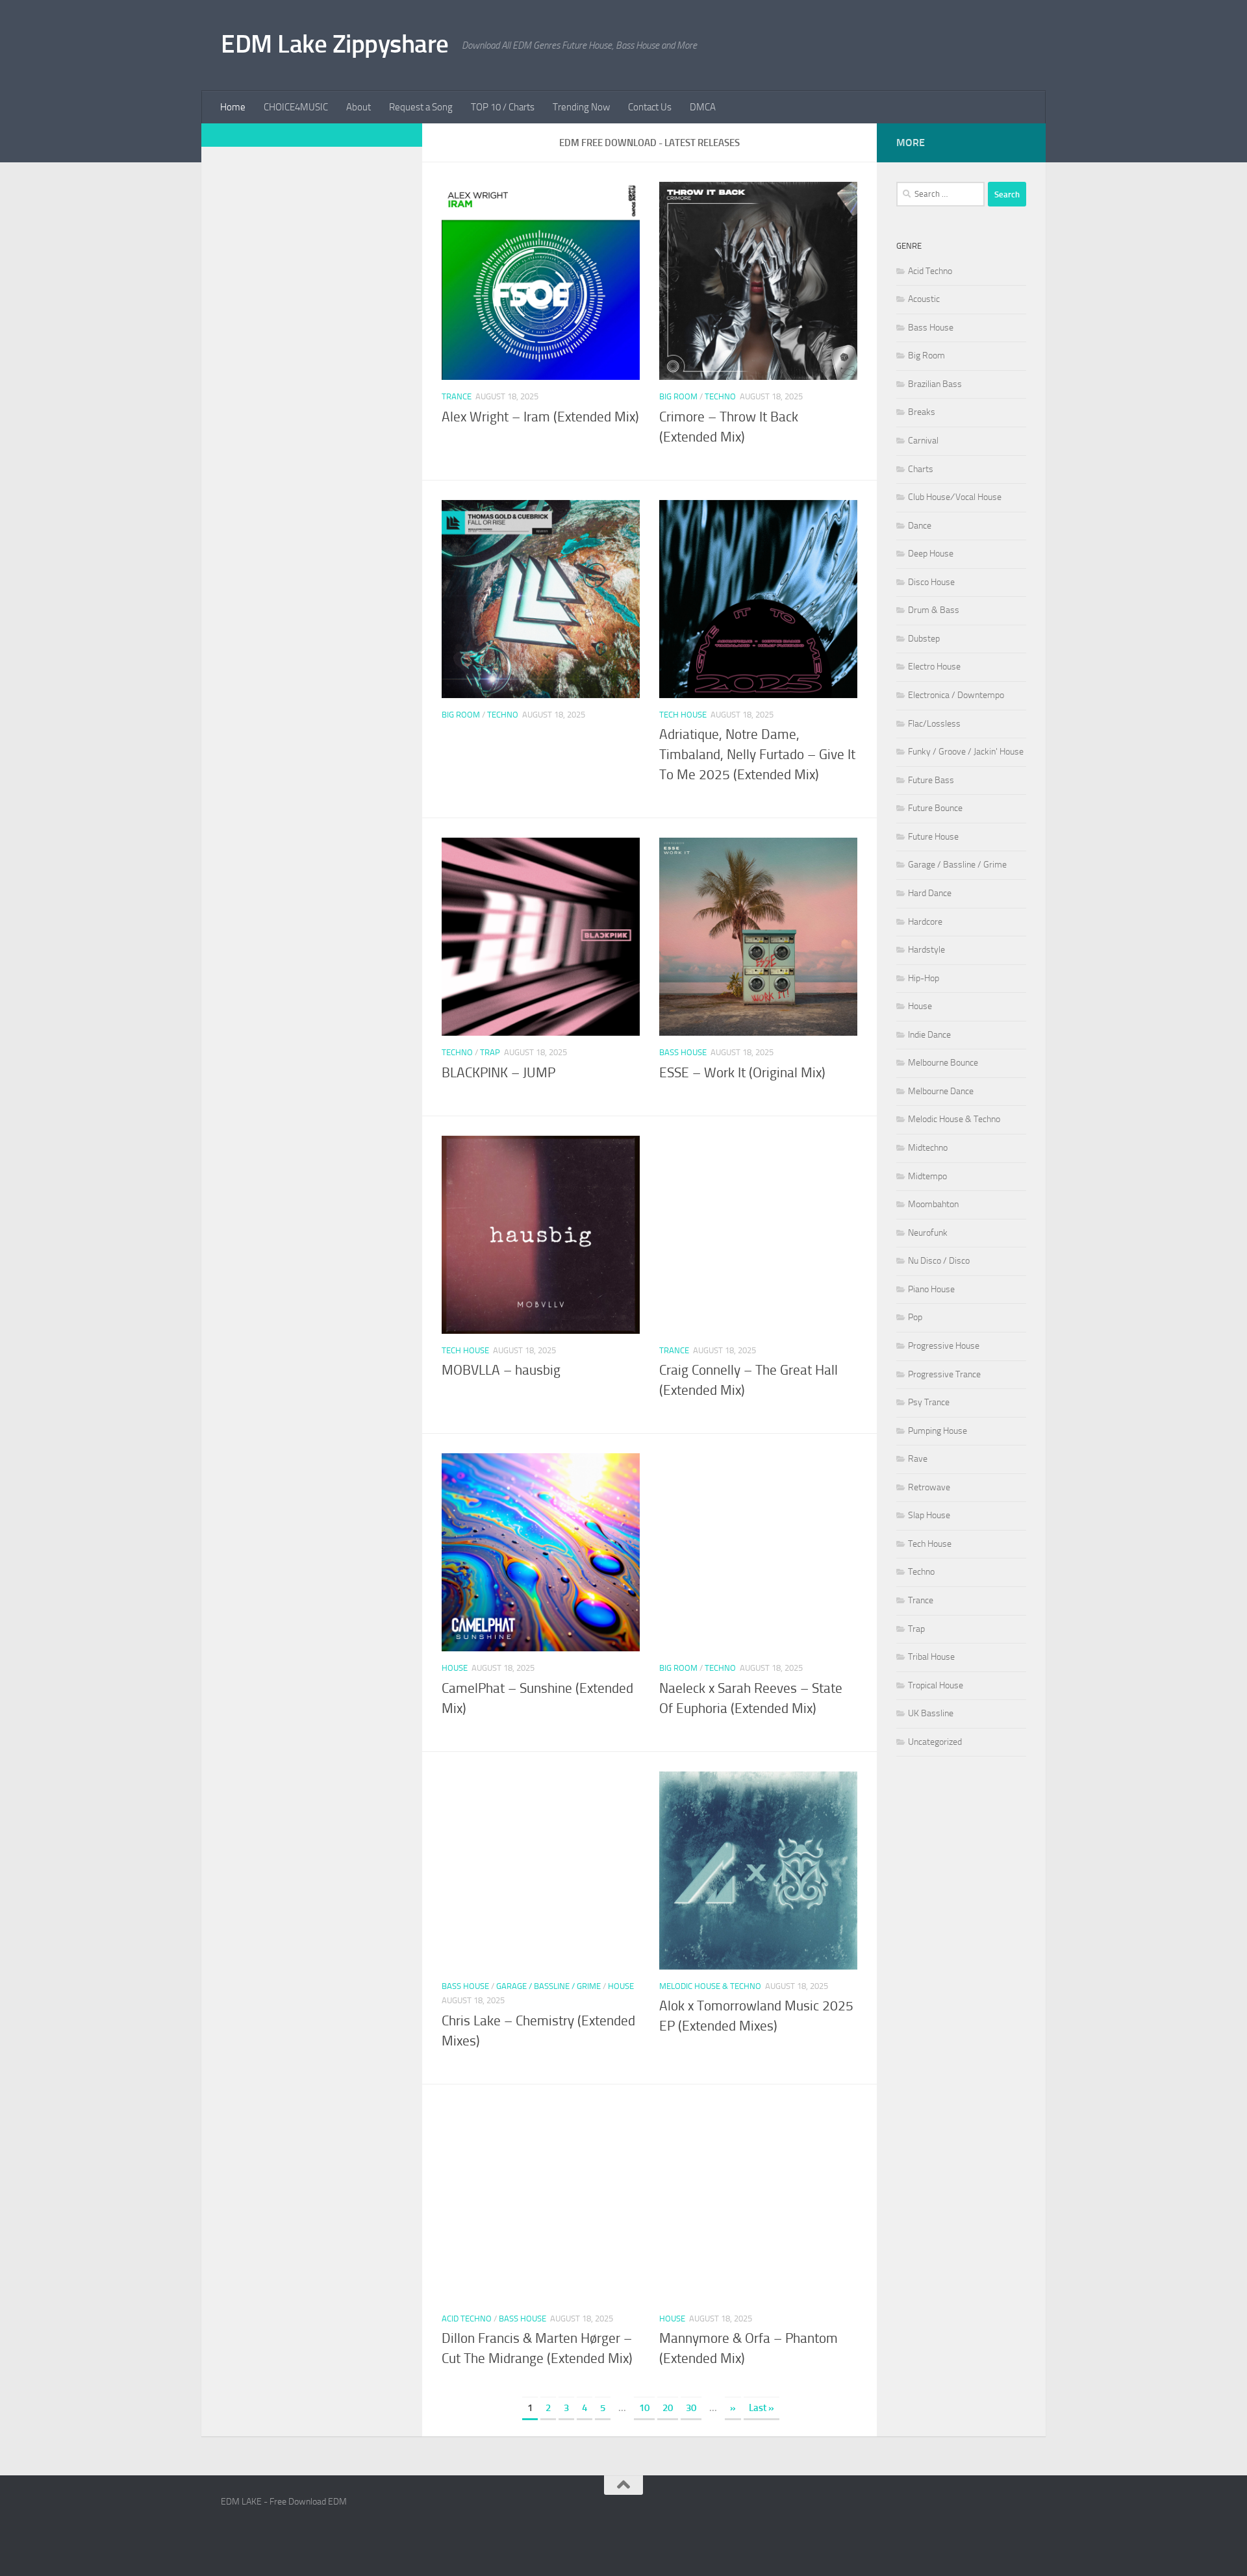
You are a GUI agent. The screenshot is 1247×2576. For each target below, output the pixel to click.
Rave (918, 1459)
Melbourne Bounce (943, 1063)
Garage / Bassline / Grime (548, 1986)
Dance (920, 526)
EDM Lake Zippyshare (335, 44)
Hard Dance (930, 893)
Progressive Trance (944, 1374)
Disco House (931, 582)
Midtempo (927, 1176)
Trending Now (581, 107)
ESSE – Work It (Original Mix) (742, 1073)
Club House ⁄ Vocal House (955, 497)
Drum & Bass (934, 610)
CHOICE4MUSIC (296, 107)
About (359, 107)
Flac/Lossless (934, 724)
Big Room (678, 396)
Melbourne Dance (941, 1091)
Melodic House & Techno (710, 1986)
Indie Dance (929, 1035)
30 (691, 2408)
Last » (762, 2408)
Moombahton (933, 1204)
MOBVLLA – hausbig (501, 1370)
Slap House (929, 1515)
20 (668, 2408)
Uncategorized (935, 1742)
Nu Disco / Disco (939, 1261)
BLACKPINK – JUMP (498, 1073)
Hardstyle (926, 950)
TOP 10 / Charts (503, 107)
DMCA (703, 107)
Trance (457, 396)
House (455, 1668)
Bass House (683, 1052)
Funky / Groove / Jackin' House (966, 752)
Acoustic (924, 299)
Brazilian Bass (935, 384)
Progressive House (944, 1346)
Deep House (931, 554)
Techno (720, 396)
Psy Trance (929, 1402)
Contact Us (650, 107)
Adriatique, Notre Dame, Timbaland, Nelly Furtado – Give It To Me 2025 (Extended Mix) (757, 755)
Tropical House (936, 1685)
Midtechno (928, 1148)
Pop (915, 1317)
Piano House (931, 1289)
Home (233, 107)
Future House (933, 837)
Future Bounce (935, 808)
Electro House (934, 667)
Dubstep (924, 639)
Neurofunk (928, 1233)
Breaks (922, 412)
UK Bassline (931, 1713)
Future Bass (931, 780)
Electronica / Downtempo (956, 695)
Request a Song (421, 107)
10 (644, 2408)
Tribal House (931, 1657)
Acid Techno (467, 2319)
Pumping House (938, 1431)
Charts (921, 469)
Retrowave (929, 1487)
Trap (490, 1052)
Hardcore (925, 922)
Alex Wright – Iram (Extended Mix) (540, 417)
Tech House (683, 715)
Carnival (923, 441)
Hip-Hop (924, 978)
